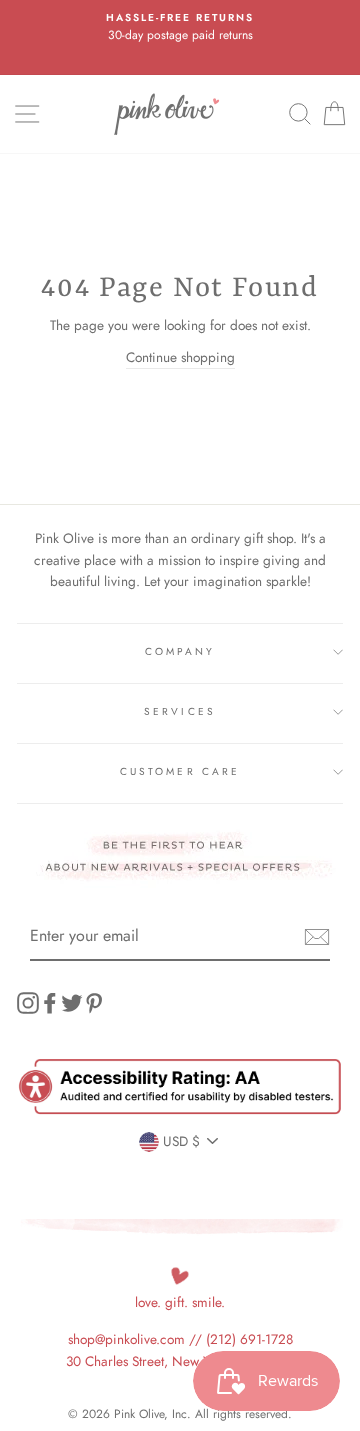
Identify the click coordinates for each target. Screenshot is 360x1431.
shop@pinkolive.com (126, 1339)
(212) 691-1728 (249, 1339)
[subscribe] (317, 937)
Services (179, 711)
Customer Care (180, 771)
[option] (180, 28)
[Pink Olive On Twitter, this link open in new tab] (72, 1002)
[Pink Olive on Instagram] (28, 1002)
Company (180, 651)
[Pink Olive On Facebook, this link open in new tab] (50, 1002)
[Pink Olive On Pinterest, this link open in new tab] (94, 1002)
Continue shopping (180, 357)
